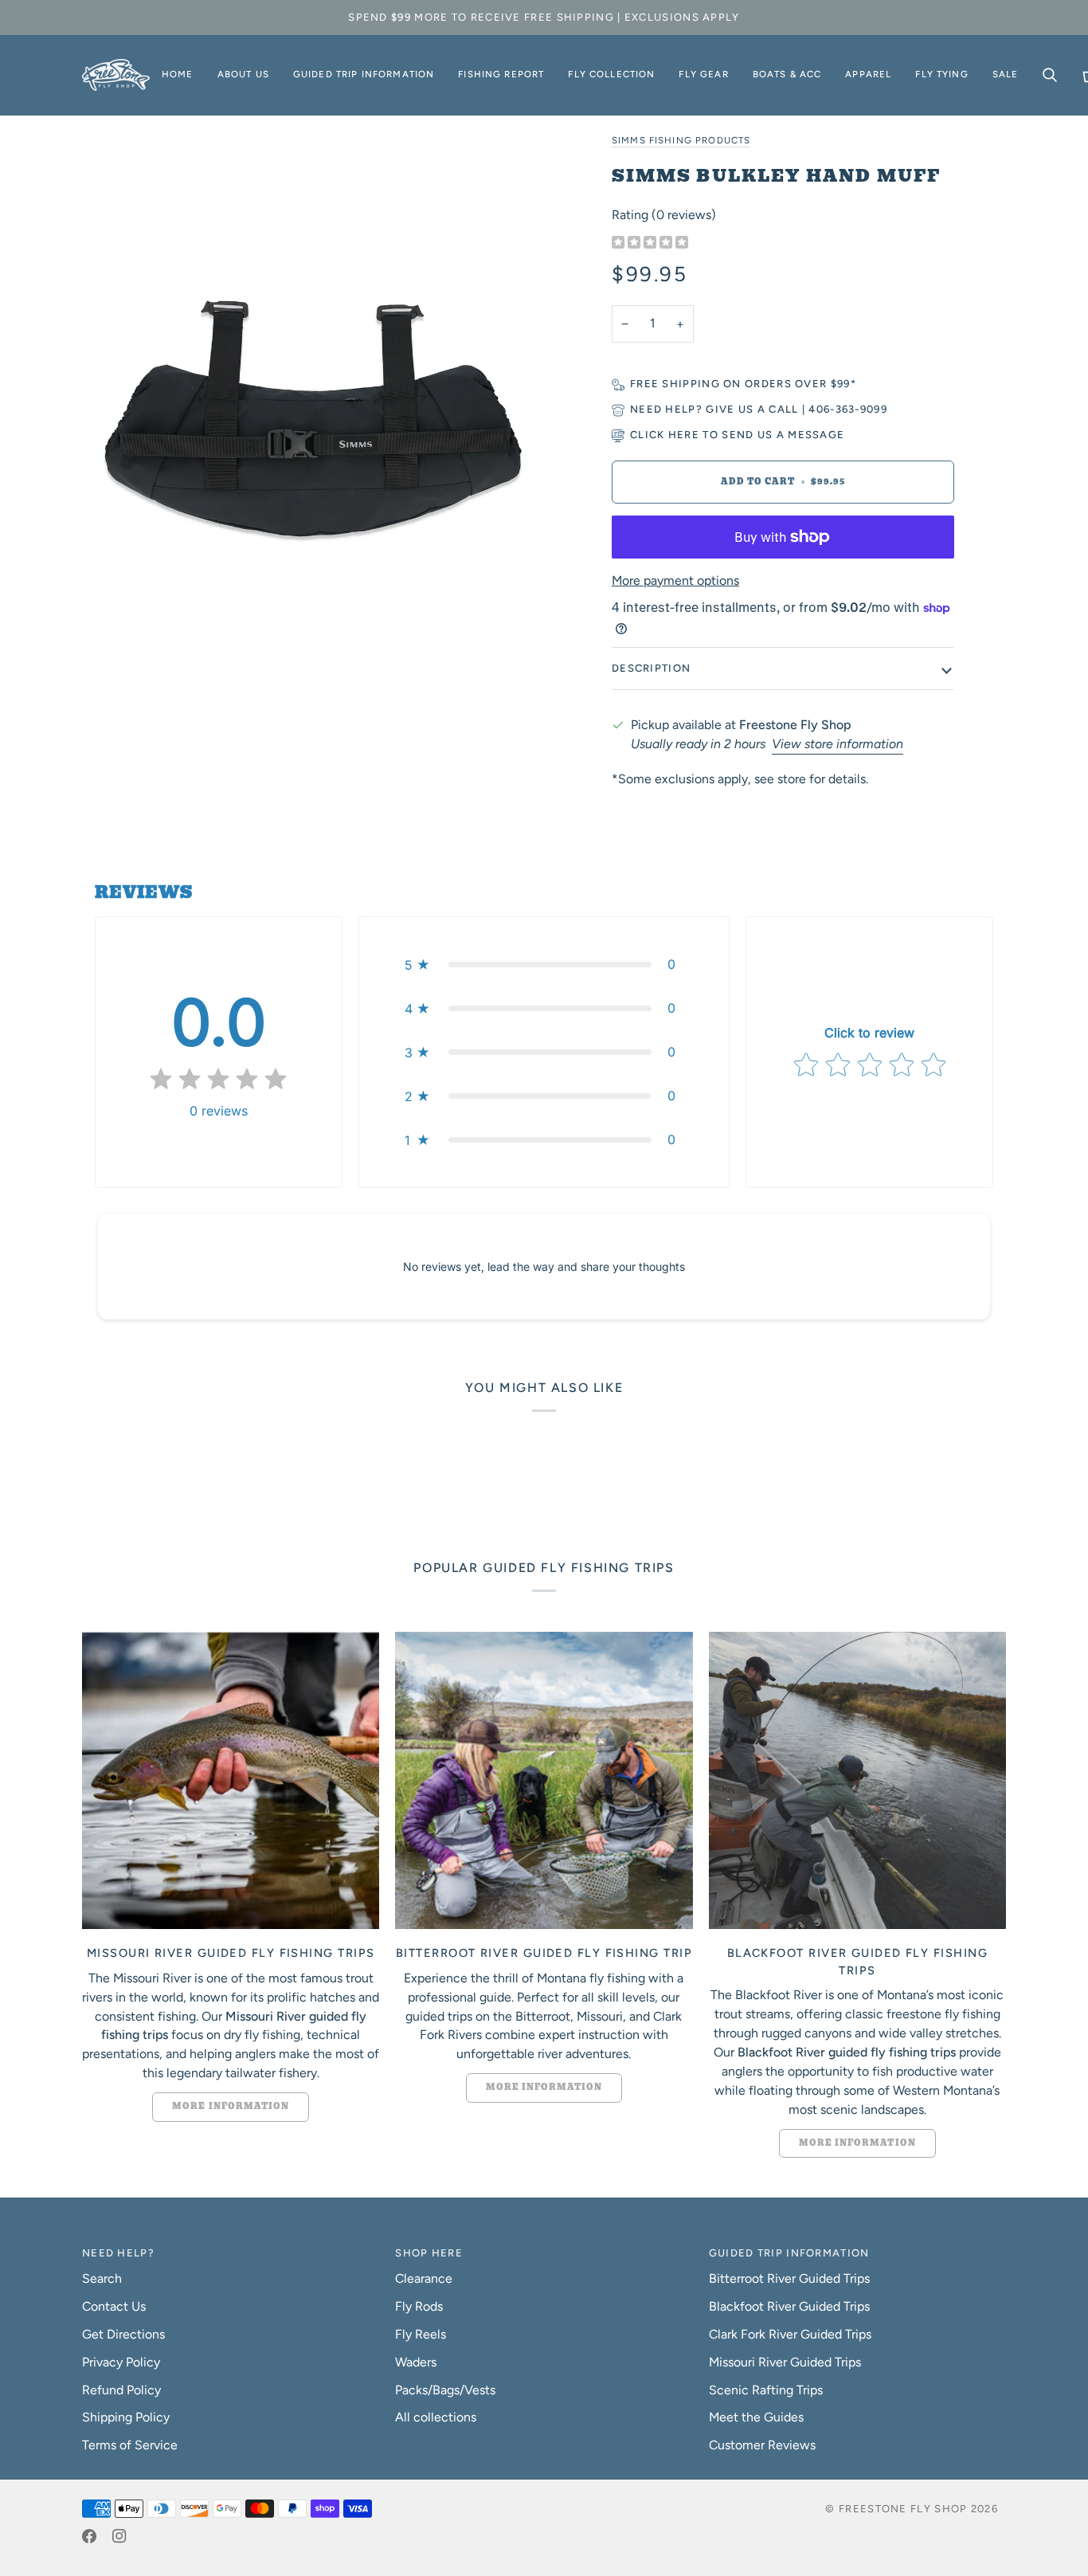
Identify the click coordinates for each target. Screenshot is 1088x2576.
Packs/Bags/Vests (445, 2390)
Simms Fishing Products (681, 140)
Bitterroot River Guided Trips (789, 2278)
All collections (436, 2417)
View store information (838, 744)
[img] (650, 243)
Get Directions (123, 2334)
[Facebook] (89, 2536)
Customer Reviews (762, 2445)
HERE (684, 435)
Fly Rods (419, 2306)
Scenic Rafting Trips (766, 2390)
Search (102, 2278)
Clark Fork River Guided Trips (790, 2334)
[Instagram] (119, 2536)
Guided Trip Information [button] (789, 2253)
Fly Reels (421, 2334)
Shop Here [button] (429, 2253)
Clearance (424, 2278)
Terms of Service (130, 2445)
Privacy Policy (121, 2362)
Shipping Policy (126, 2417)
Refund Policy (121, 2390)
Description (651, 668)
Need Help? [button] (118, 2253)
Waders (416, 2362)
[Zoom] (313, 419)
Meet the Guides (756, 2417)
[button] (243, 75)
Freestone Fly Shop (903, 2509)
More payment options (675, 580)
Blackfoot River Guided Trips (789, 2306)
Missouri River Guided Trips (785, 2362)
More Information (231, 2106)
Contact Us (114, 2306)
